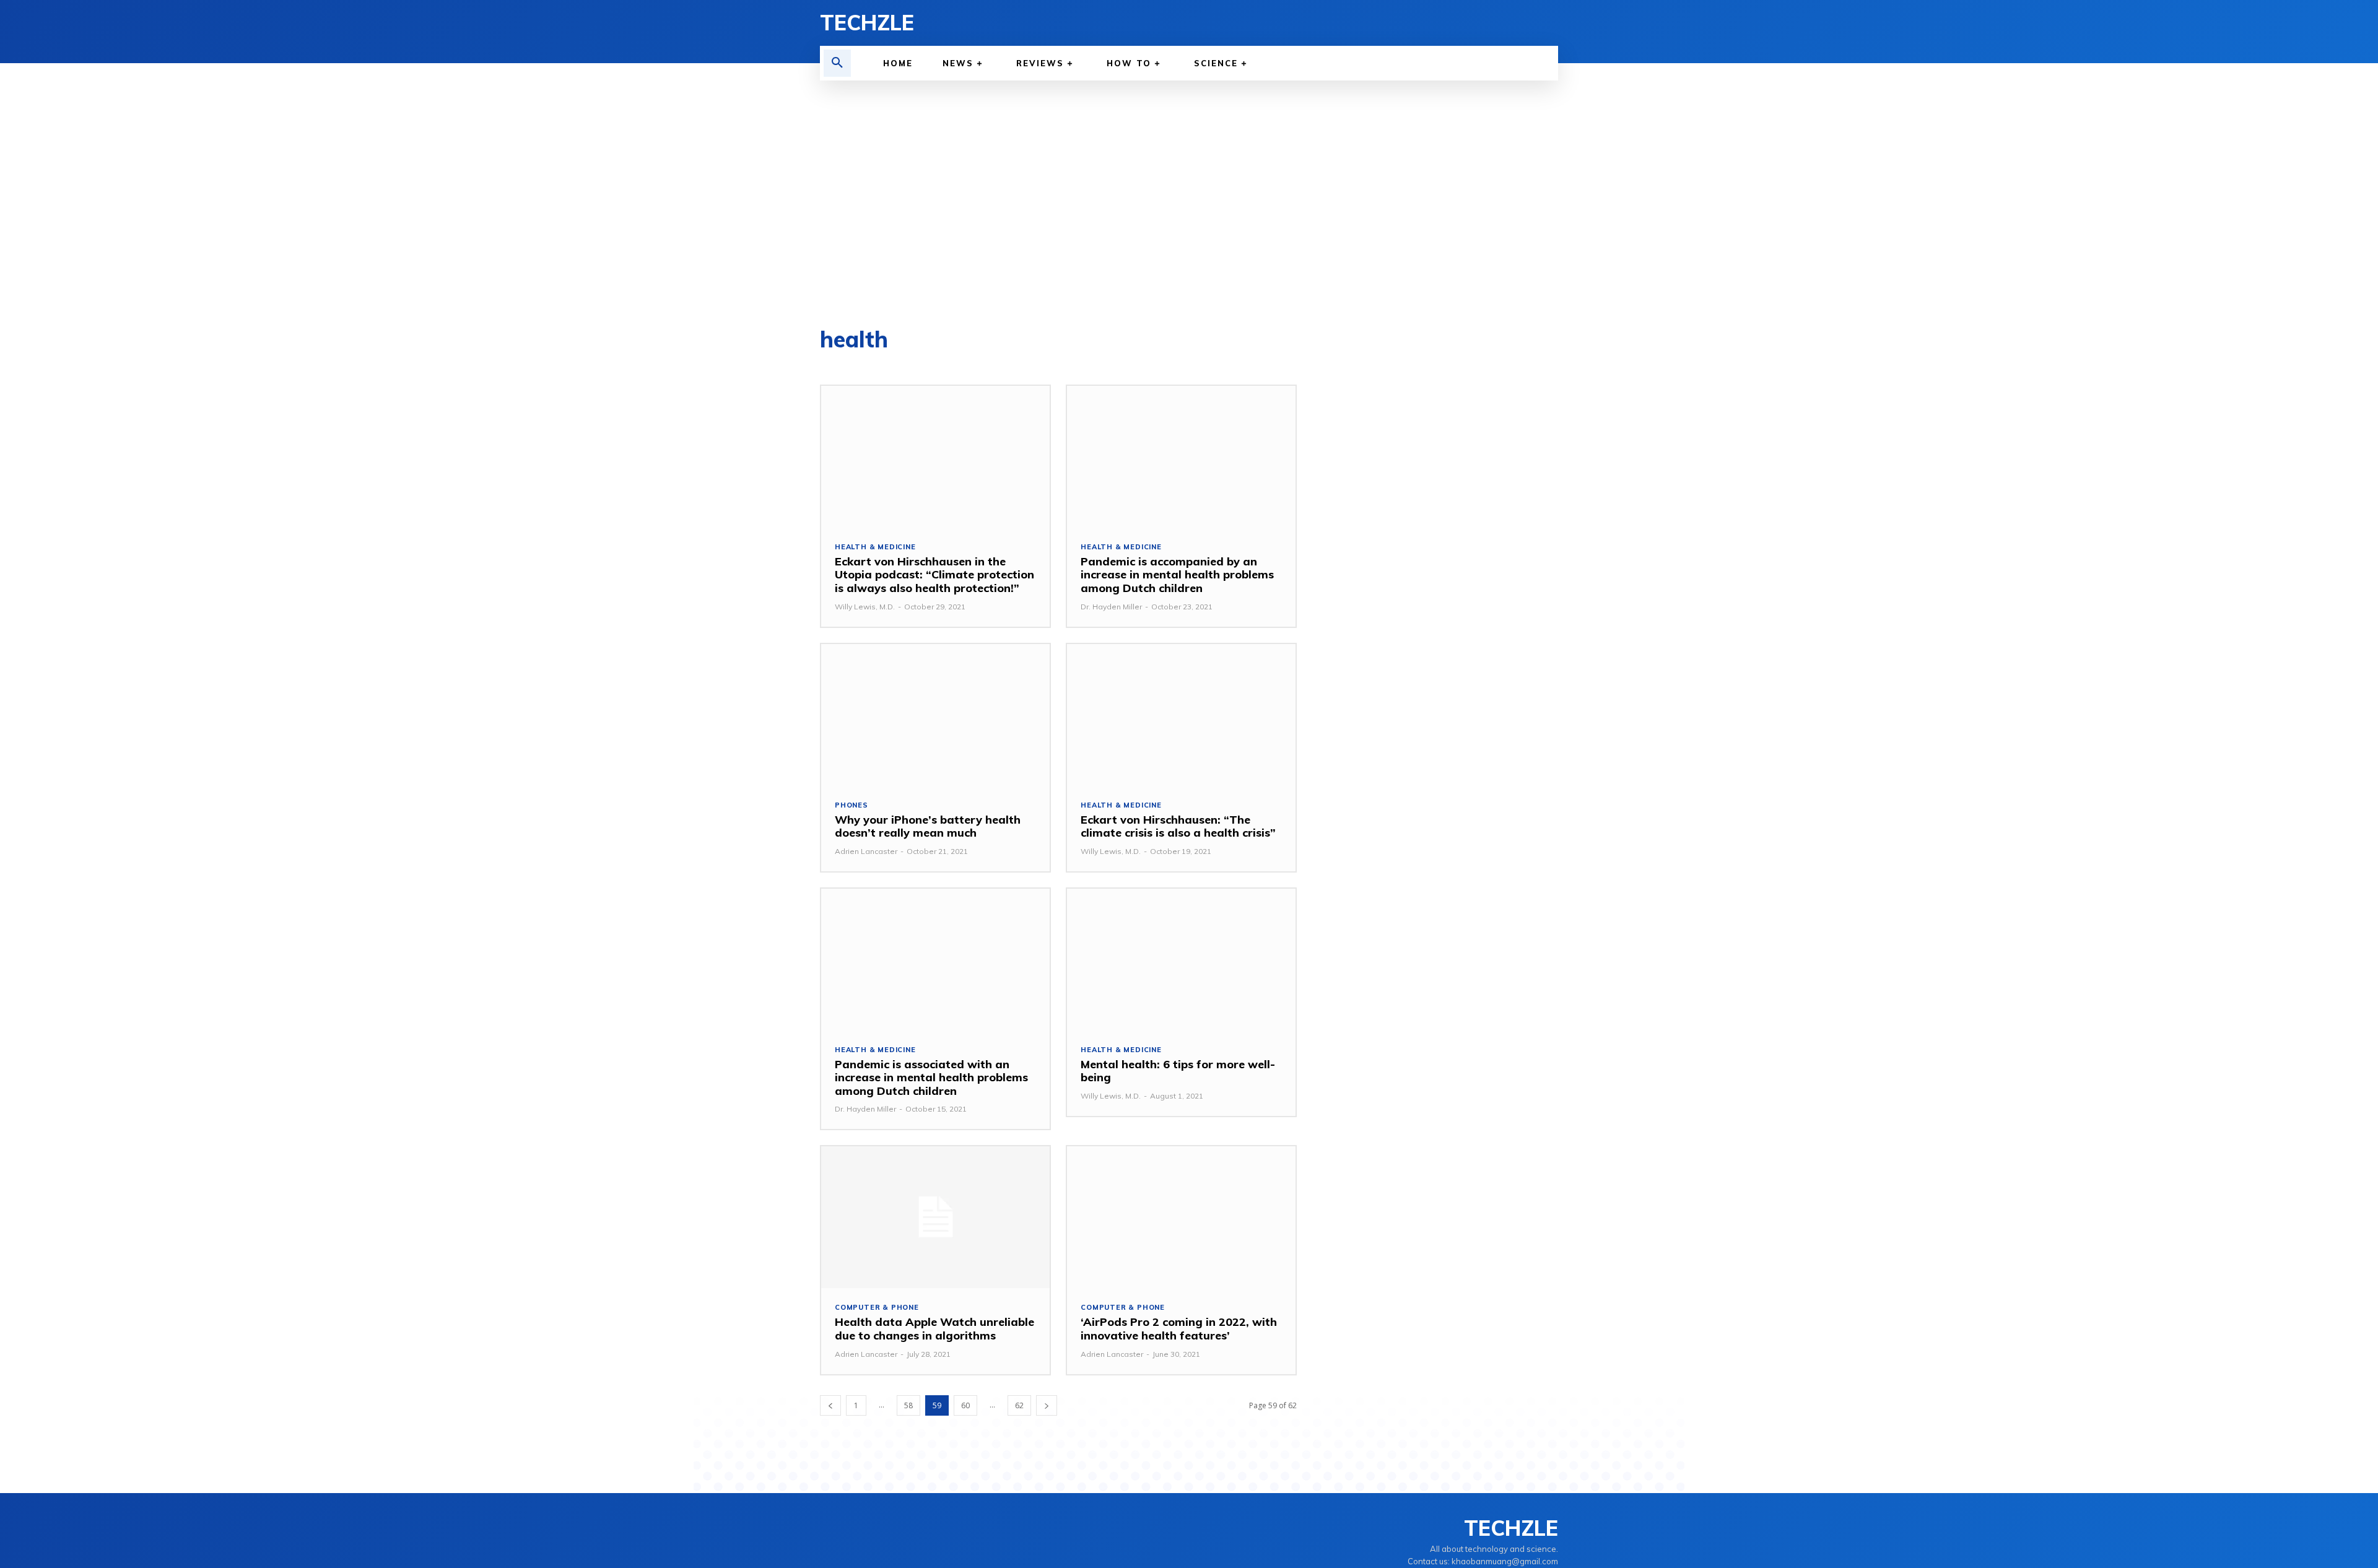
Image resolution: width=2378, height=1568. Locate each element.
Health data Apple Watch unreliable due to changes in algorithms (934, 1329)
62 (1019, 1405)
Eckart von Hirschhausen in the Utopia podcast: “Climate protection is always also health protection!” (934, 575)
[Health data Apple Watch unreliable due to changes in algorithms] (935, 1217)
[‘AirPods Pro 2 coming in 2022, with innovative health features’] (1181, 1217)
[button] (837, 63)
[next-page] (1047, 1405)
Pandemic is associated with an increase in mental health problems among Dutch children (931, 1078)
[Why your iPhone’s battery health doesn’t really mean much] (935, 715)
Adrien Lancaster (866, 851)
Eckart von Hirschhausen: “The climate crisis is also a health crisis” (1178, 826)
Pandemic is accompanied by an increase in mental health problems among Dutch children (1177, 575)
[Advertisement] (1189, 204)
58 (908, 1405)
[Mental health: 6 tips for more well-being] (1181, 960)
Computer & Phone (877, 1308)
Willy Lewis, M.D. (865, 607)
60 (965, 1405)
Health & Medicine (875, 547)
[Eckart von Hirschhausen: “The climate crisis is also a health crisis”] (1181, 715)
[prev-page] (830, 1405)
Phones (851, 805)
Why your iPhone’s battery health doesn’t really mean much (928, 826)
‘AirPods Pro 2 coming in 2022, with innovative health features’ (1179, 1329)
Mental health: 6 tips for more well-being (1178, 1071)
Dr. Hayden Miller (1111, 607)
